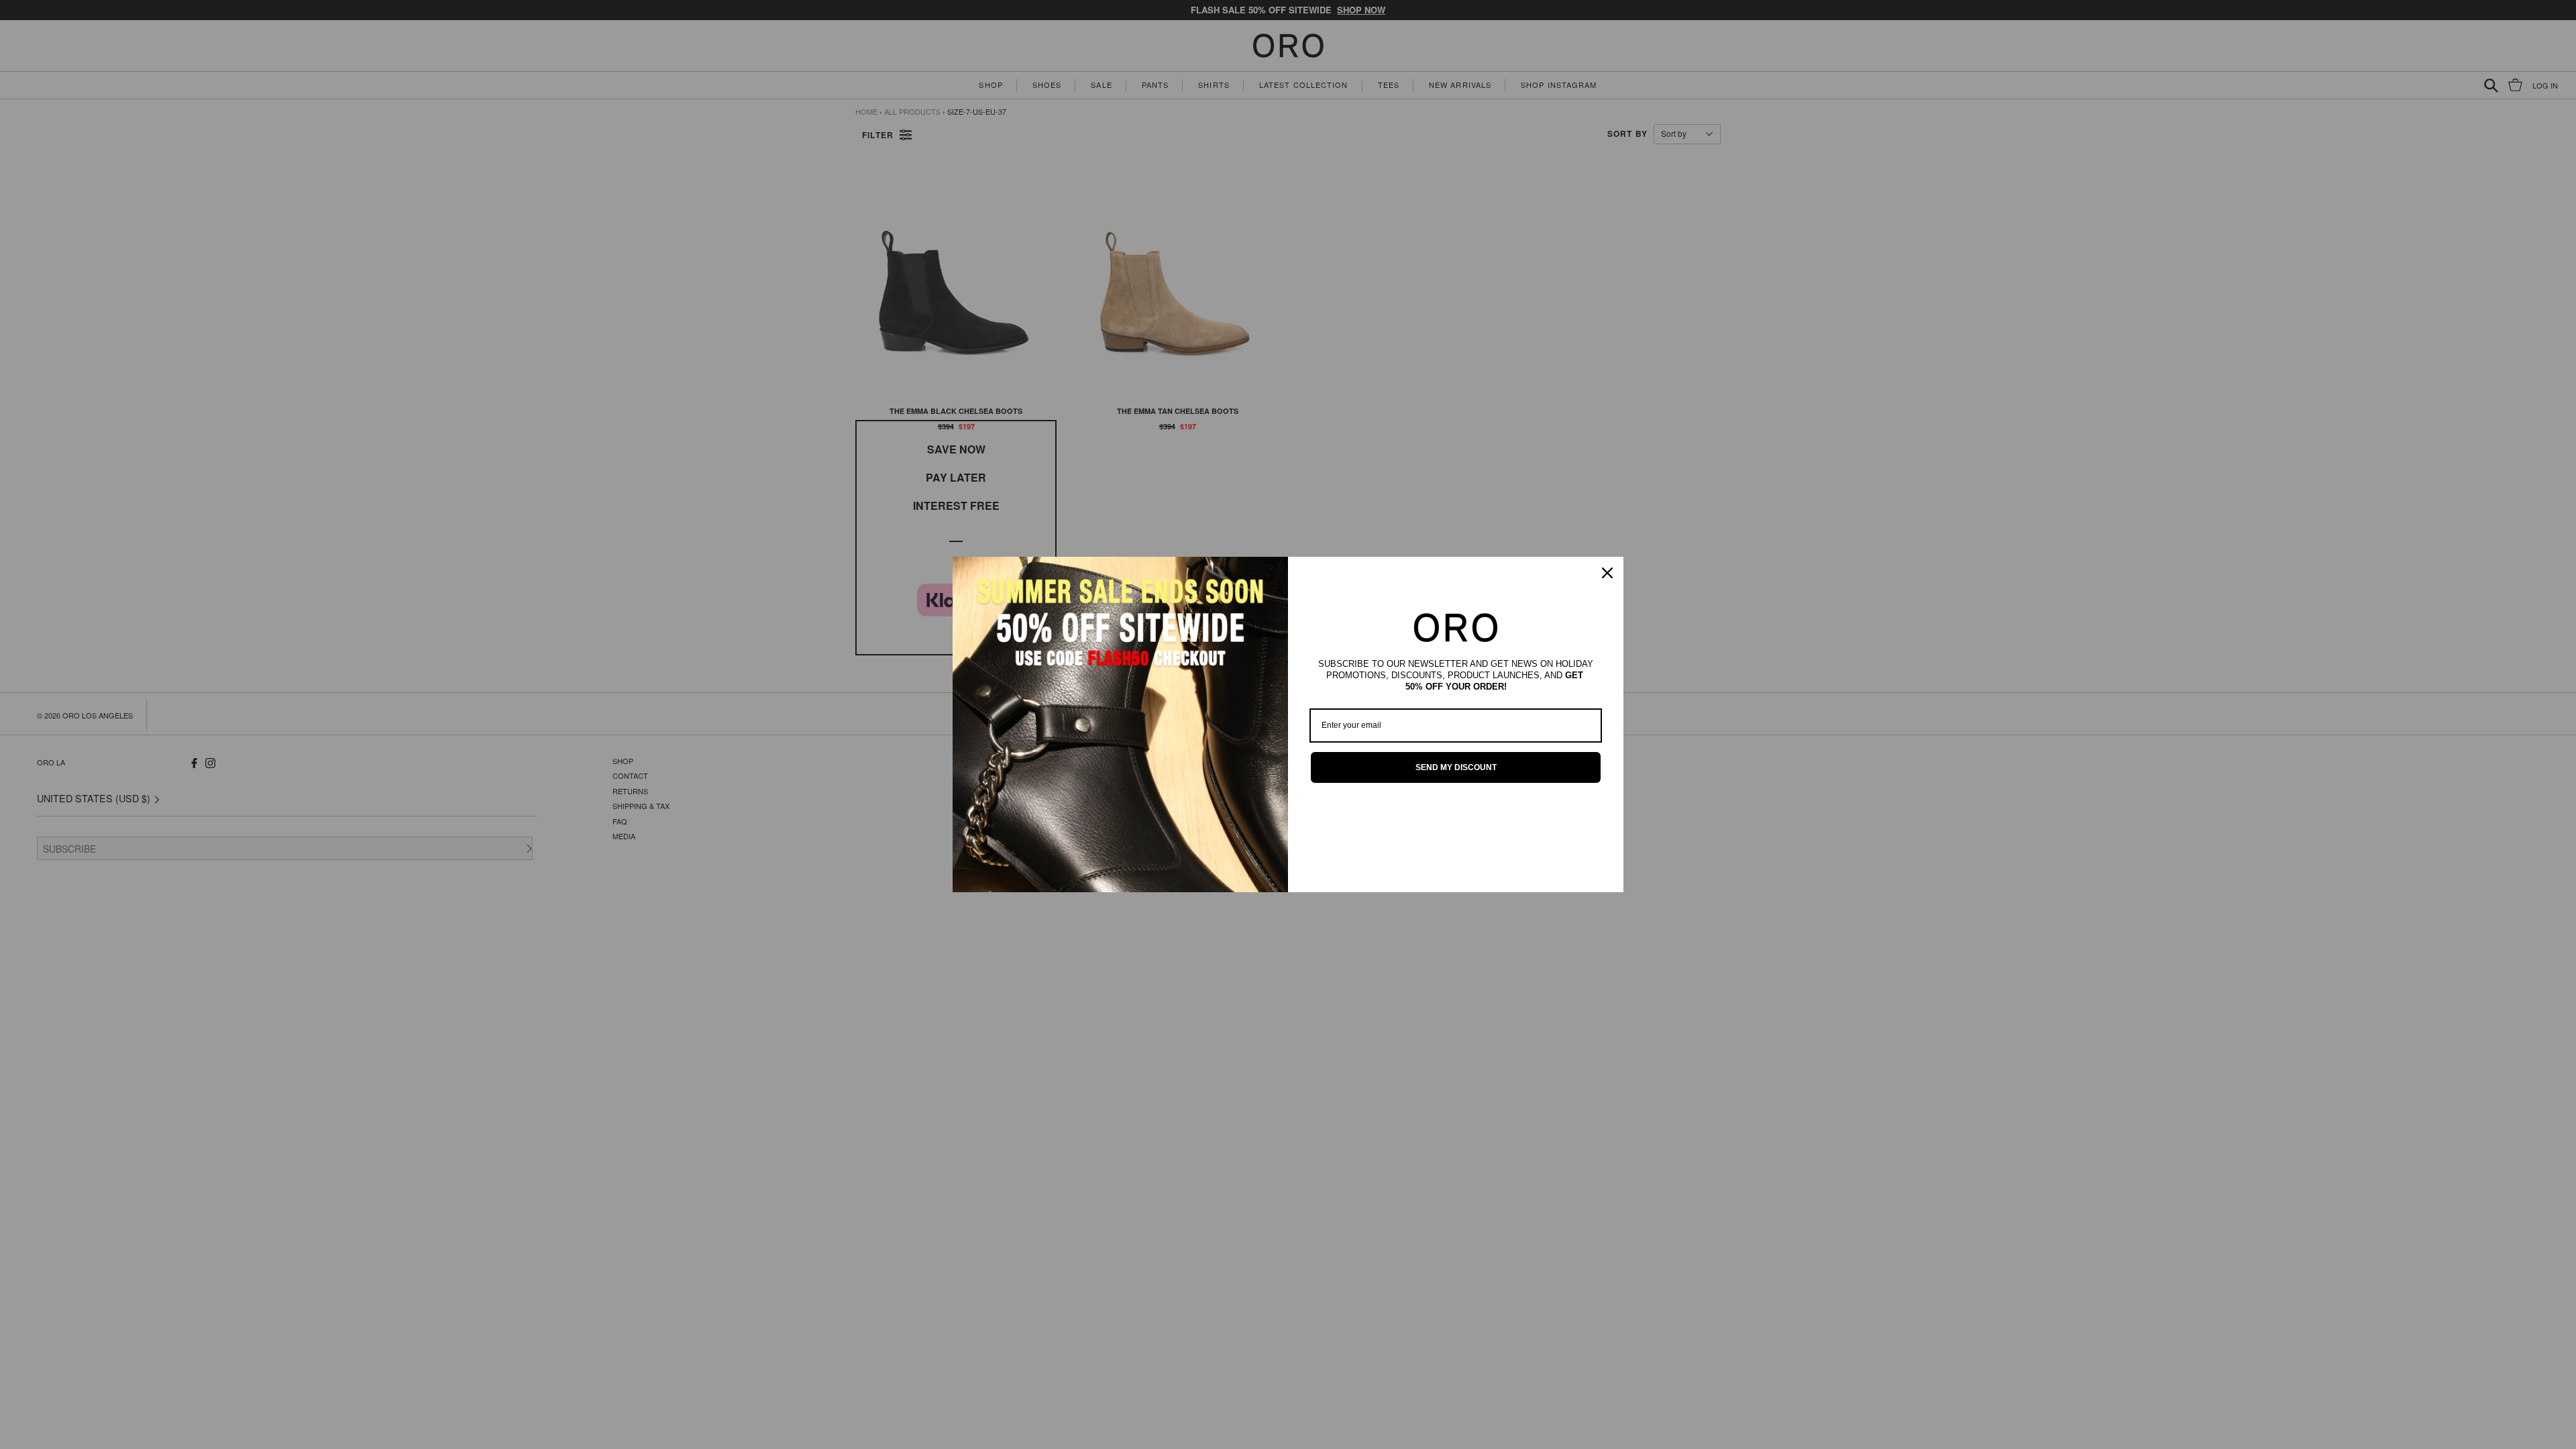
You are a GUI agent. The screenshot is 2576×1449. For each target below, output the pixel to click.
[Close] (1607, 573)
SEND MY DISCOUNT (1456, 767)
